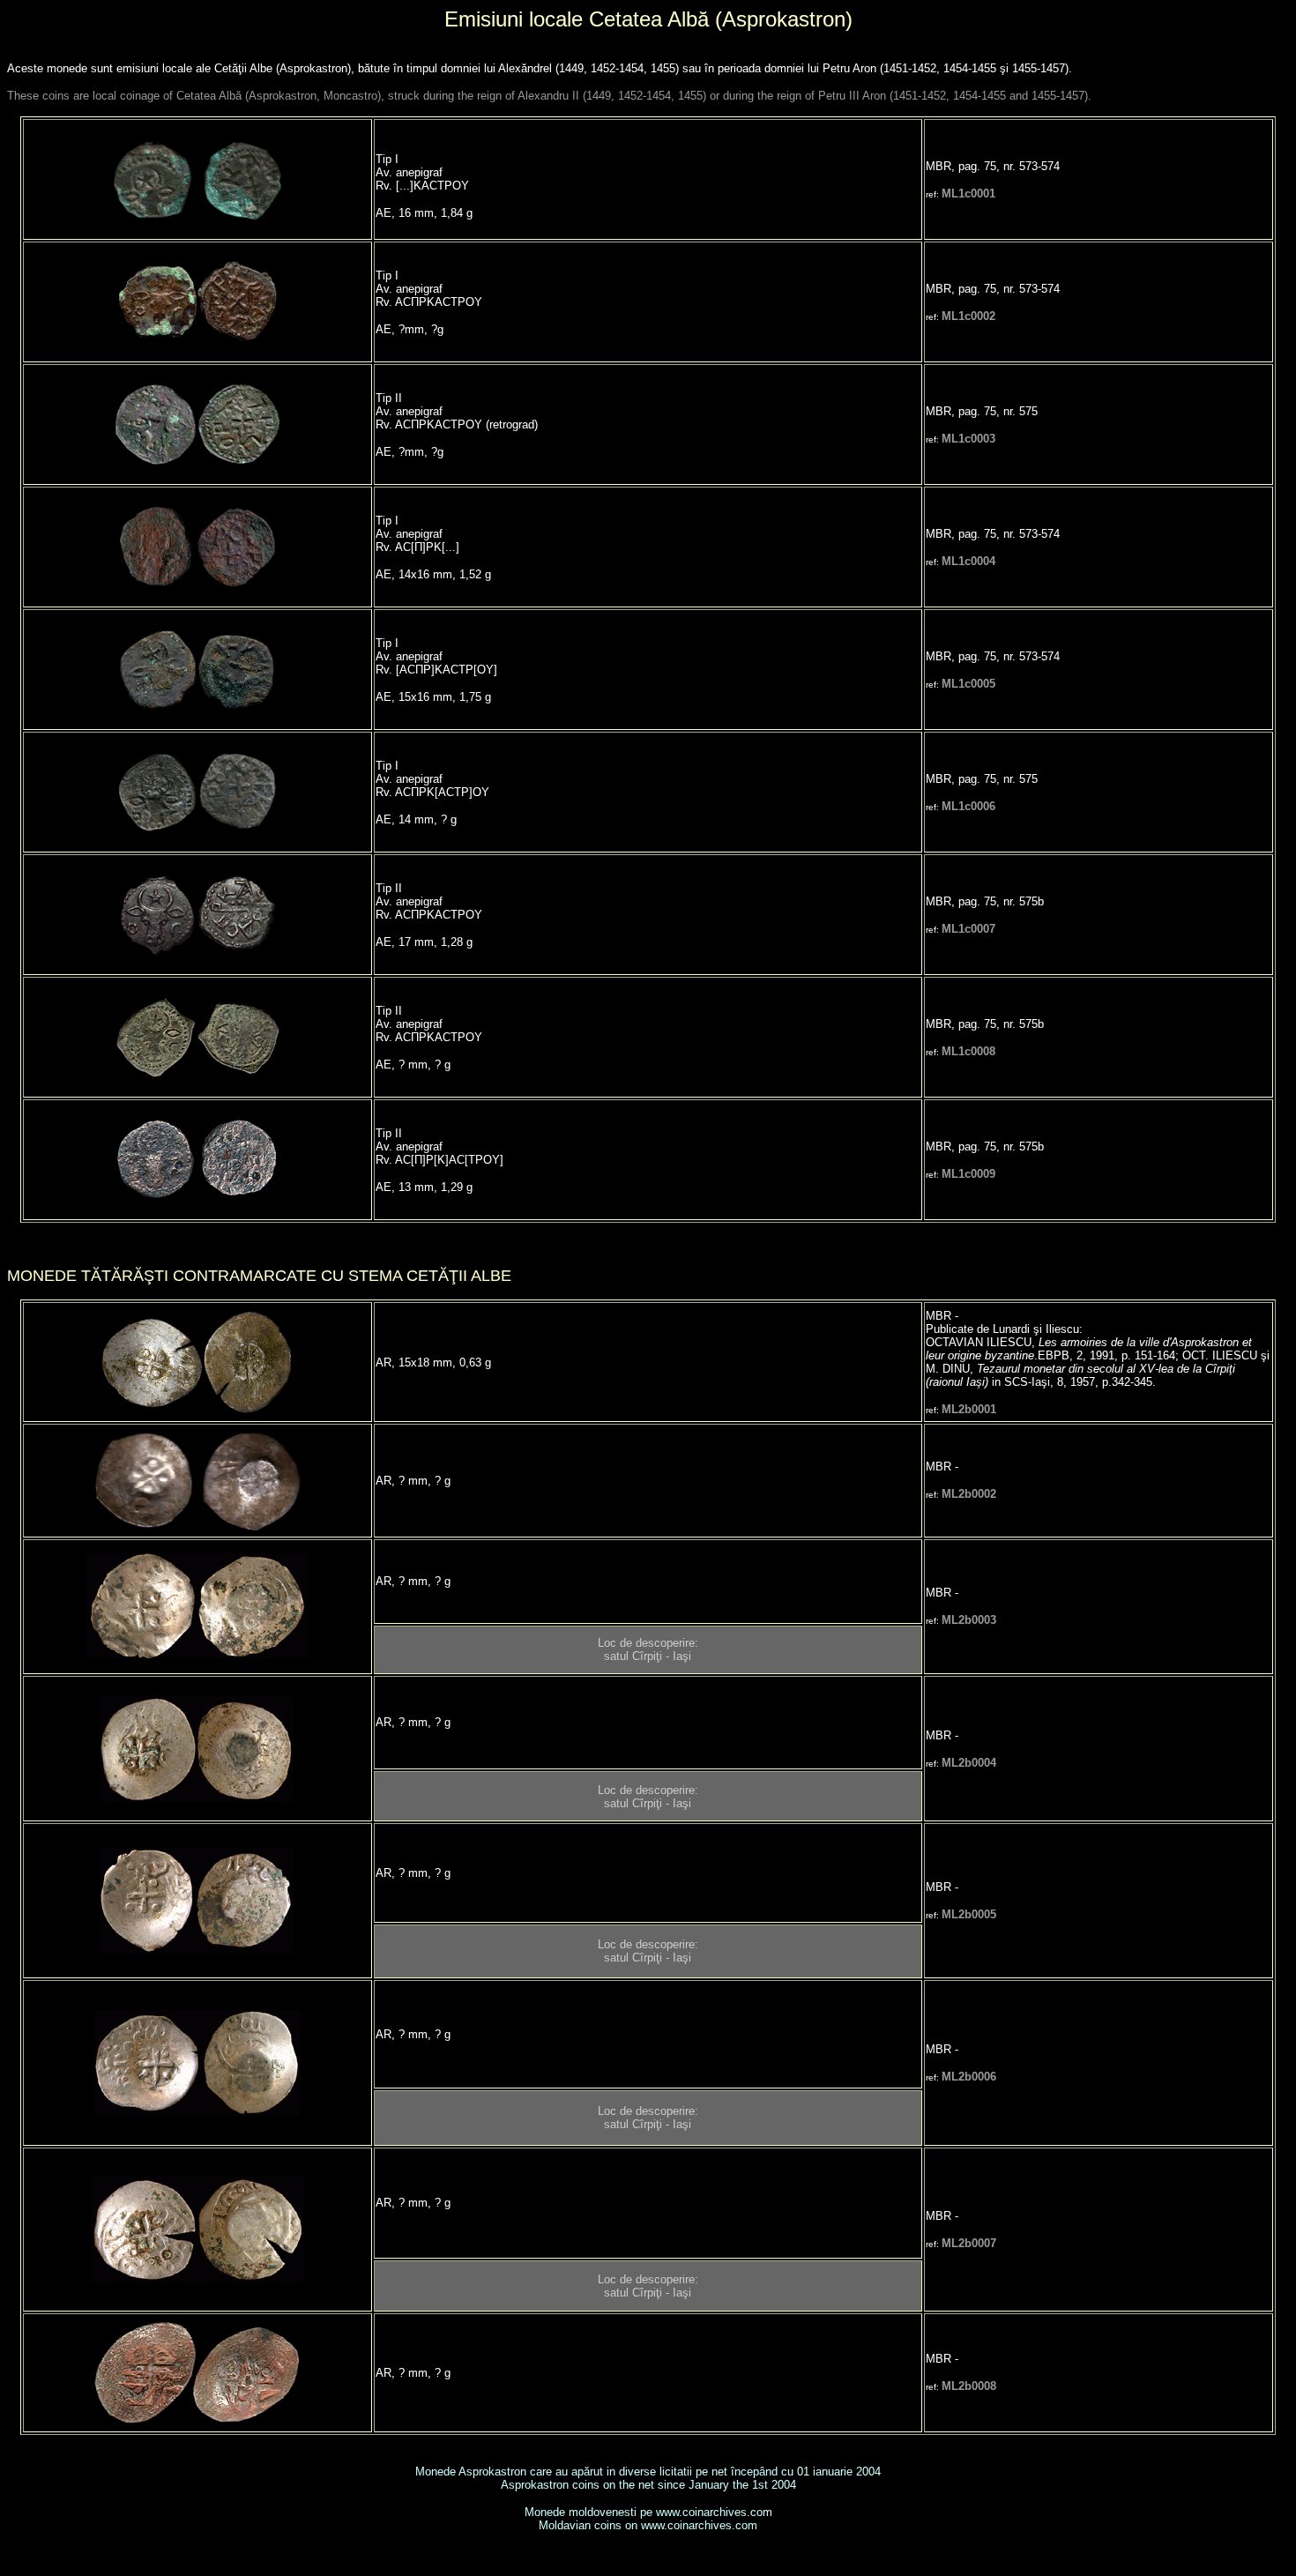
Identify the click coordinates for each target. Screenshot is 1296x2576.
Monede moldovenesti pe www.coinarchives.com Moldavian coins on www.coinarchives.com (648, 2519)
